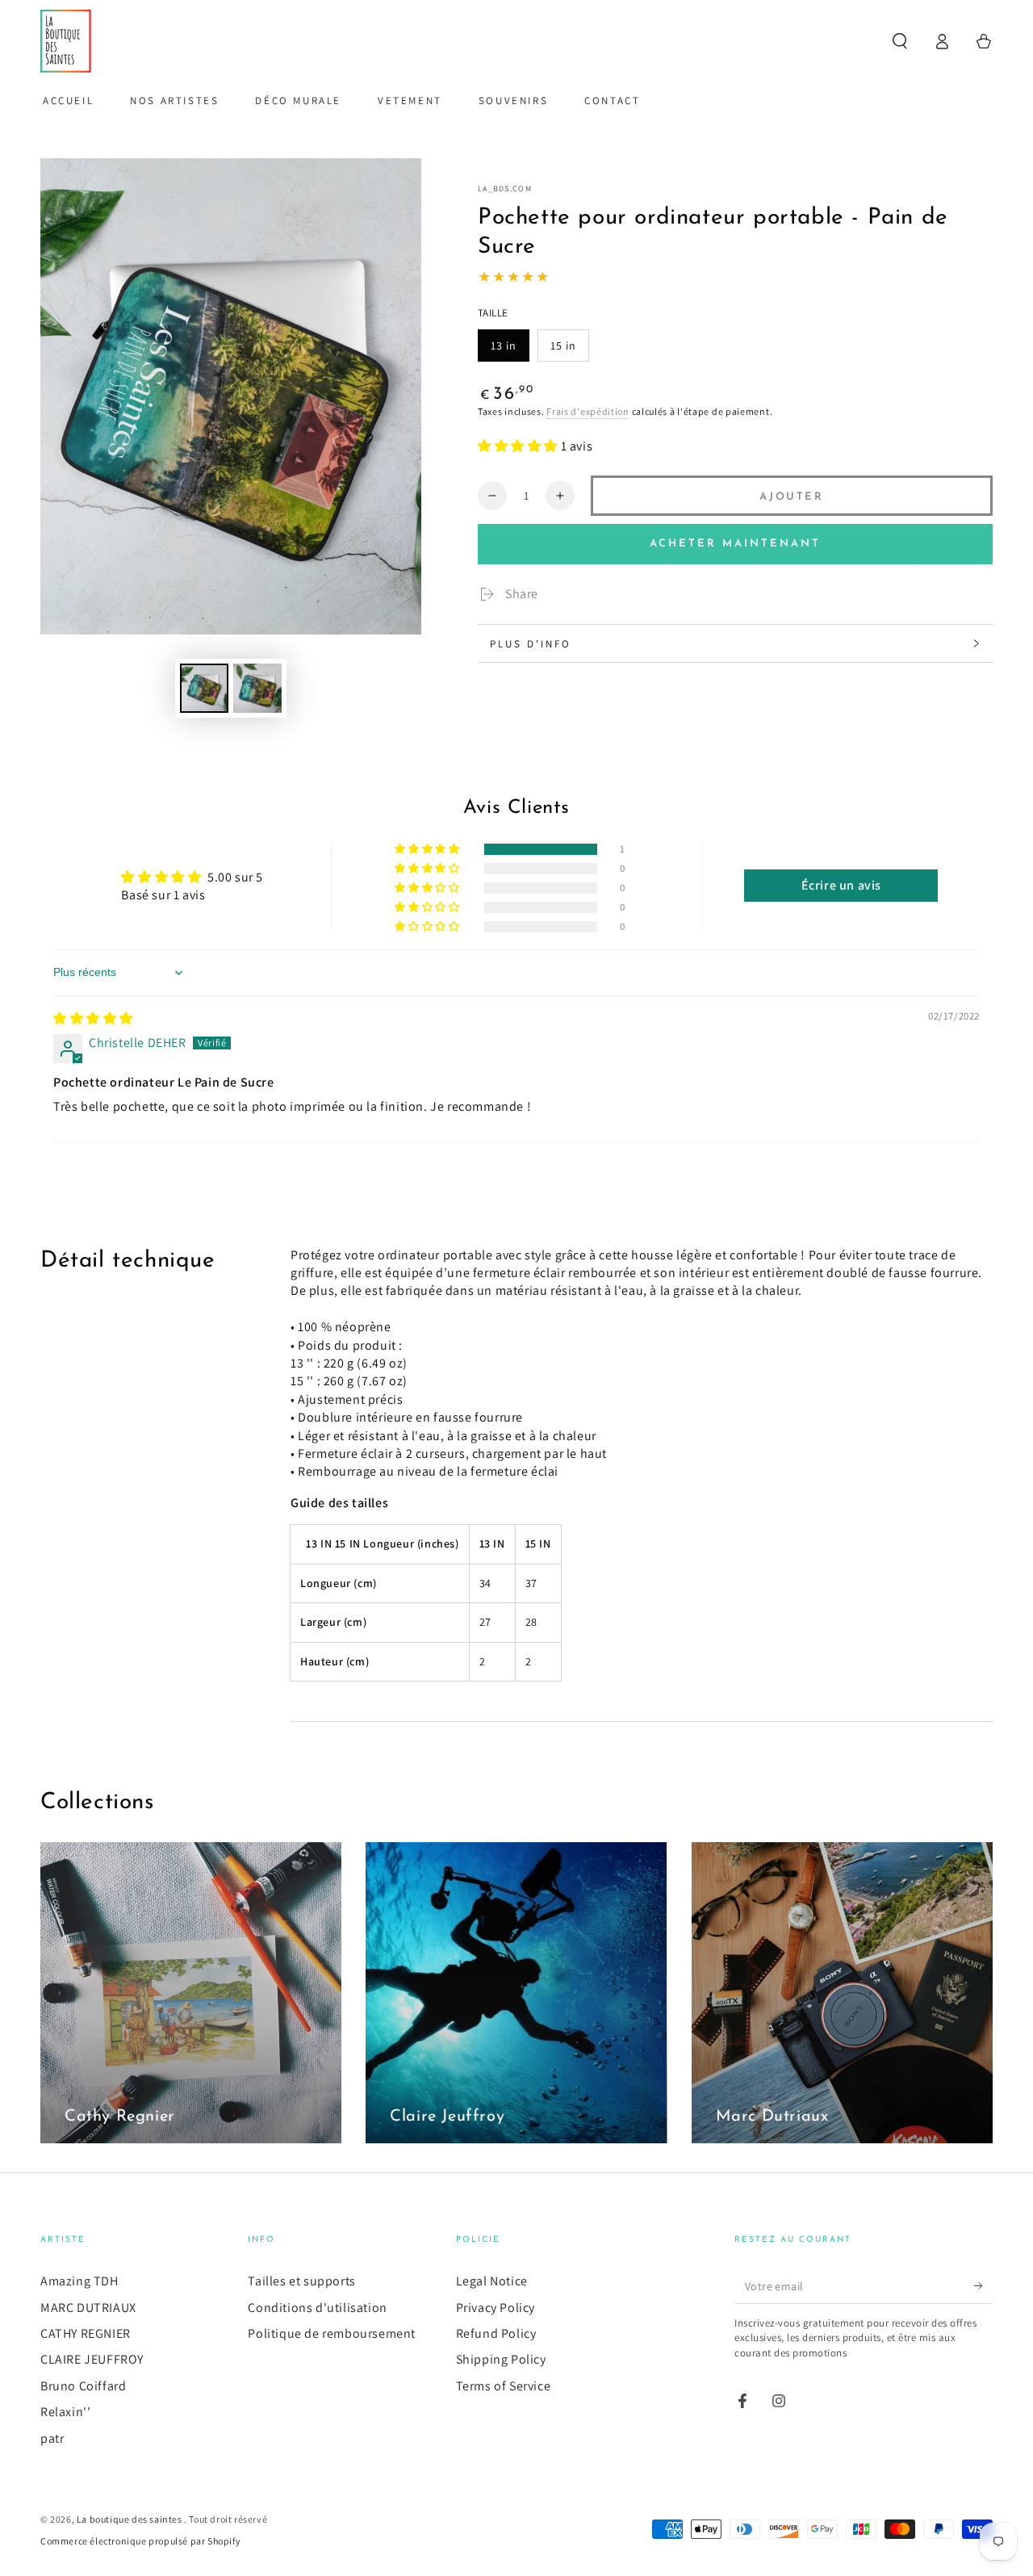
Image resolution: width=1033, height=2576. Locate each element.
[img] (93, 1018)
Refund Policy (496, 2333)
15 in (563, 346)
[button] (900, 41)
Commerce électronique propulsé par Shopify (140, 2541)
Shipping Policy (501, 2359)
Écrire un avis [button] (841, 885)
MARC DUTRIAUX (88, 2308)
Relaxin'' (65, 2412)
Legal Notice (492, 2281)
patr (52, 2438)
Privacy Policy (496, 2308)
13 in (504, 346)
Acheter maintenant (735, 544)
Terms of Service (504, 2386)
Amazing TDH (79, 2281)
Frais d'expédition (588, 411)
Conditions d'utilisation (317, 2308)
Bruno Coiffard (83, 2386)
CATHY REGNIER (86, 2333)
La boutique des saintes (130, 2519)
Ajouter (791, 497)
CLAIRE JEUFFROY (92, 2359)
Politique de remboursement (332, 2333)
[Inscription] (983, 2285)
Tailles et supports (301, 2281)
